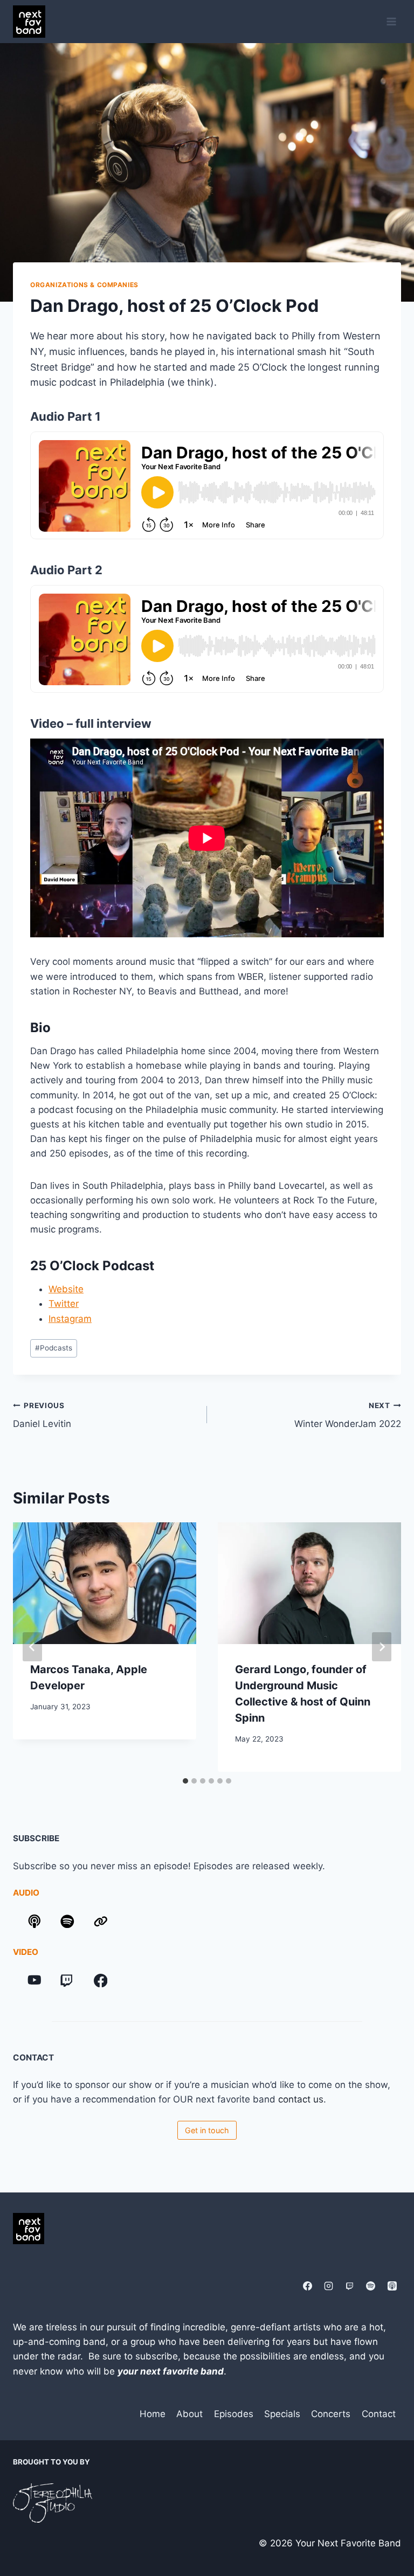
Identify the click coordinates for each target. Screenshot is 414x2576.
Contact (379, 2414)
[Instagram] (329, 2286)
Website (66, 1289)
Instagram (70, 1319)
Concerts (331, 2414)
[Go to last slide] (32, 1647)
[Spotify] (371, 2286)
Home (153, 2414)
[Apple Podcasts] (34, 1921)
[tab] (185, 1781)
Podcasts (54, 1348)
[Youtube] (34, 1980)
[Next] (382, 1647)
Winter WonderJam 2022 (348, 1415)
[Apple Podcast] (392, 2286)
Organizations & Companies (84, 285)
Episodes (234, 2414)
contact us (301, 2099)
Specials (282, 2414)
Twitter (64, 1304)
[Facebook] (101, 1980)
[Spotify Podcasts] (67, 1921)
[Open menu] (391, 21)
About (189, 2414)
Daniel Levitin (42, 1415)
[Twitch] (67, 1980)
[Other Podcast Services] (101, 1921)
